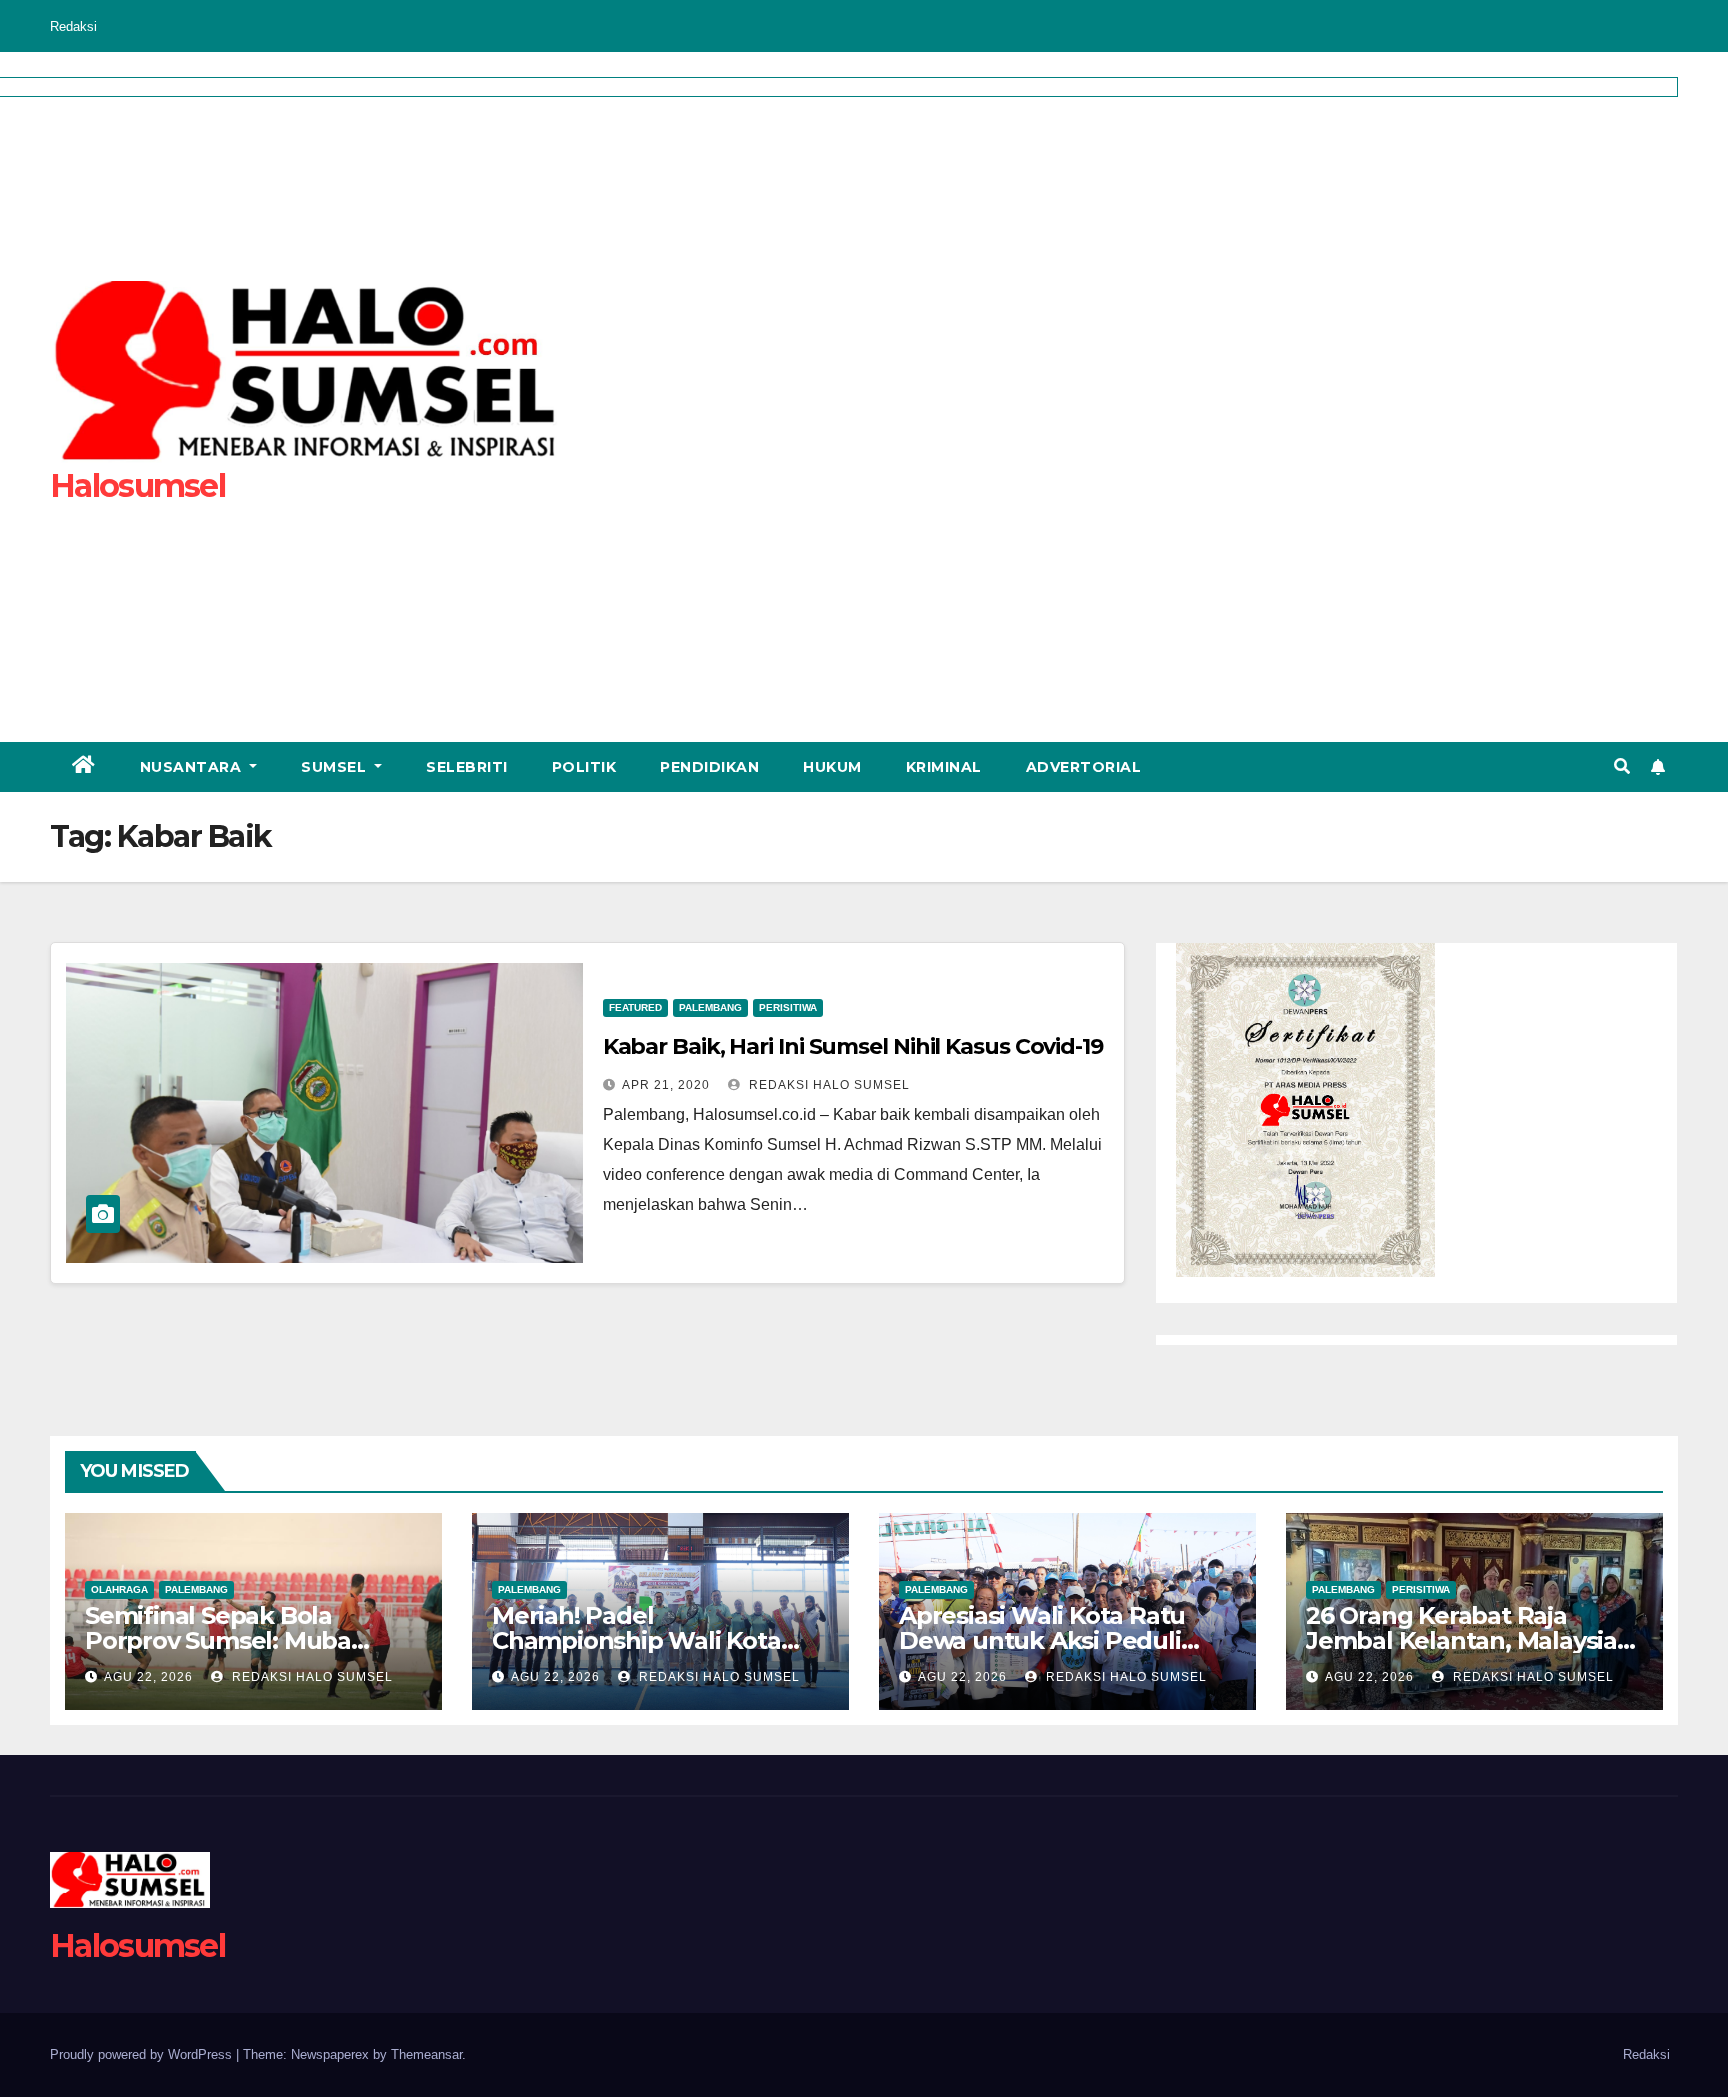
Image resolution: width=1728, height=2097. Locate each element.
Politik (584, 767)
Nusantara (193, 767)
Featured (635, 1007)
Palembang (710, 1007)
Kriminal (944, 767)
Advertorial (1084, 767)
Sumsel (336, 767)
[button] (1622, 766)
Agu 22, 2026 (148, 1677)
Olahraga (119, 1589)
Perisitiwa (788, 1007)
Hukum (832, 767)
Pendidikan (709, 767)
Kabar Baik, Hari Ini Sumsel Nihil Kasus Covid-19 (853, 1046)
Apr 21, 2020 (666, 1085)
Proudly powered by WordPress (143, 2054)
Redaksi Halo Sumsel (827, 1085)
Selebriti (467, 767)
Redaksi (73, 26)
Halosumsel (137, 1945)
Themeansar (426, 2054)
